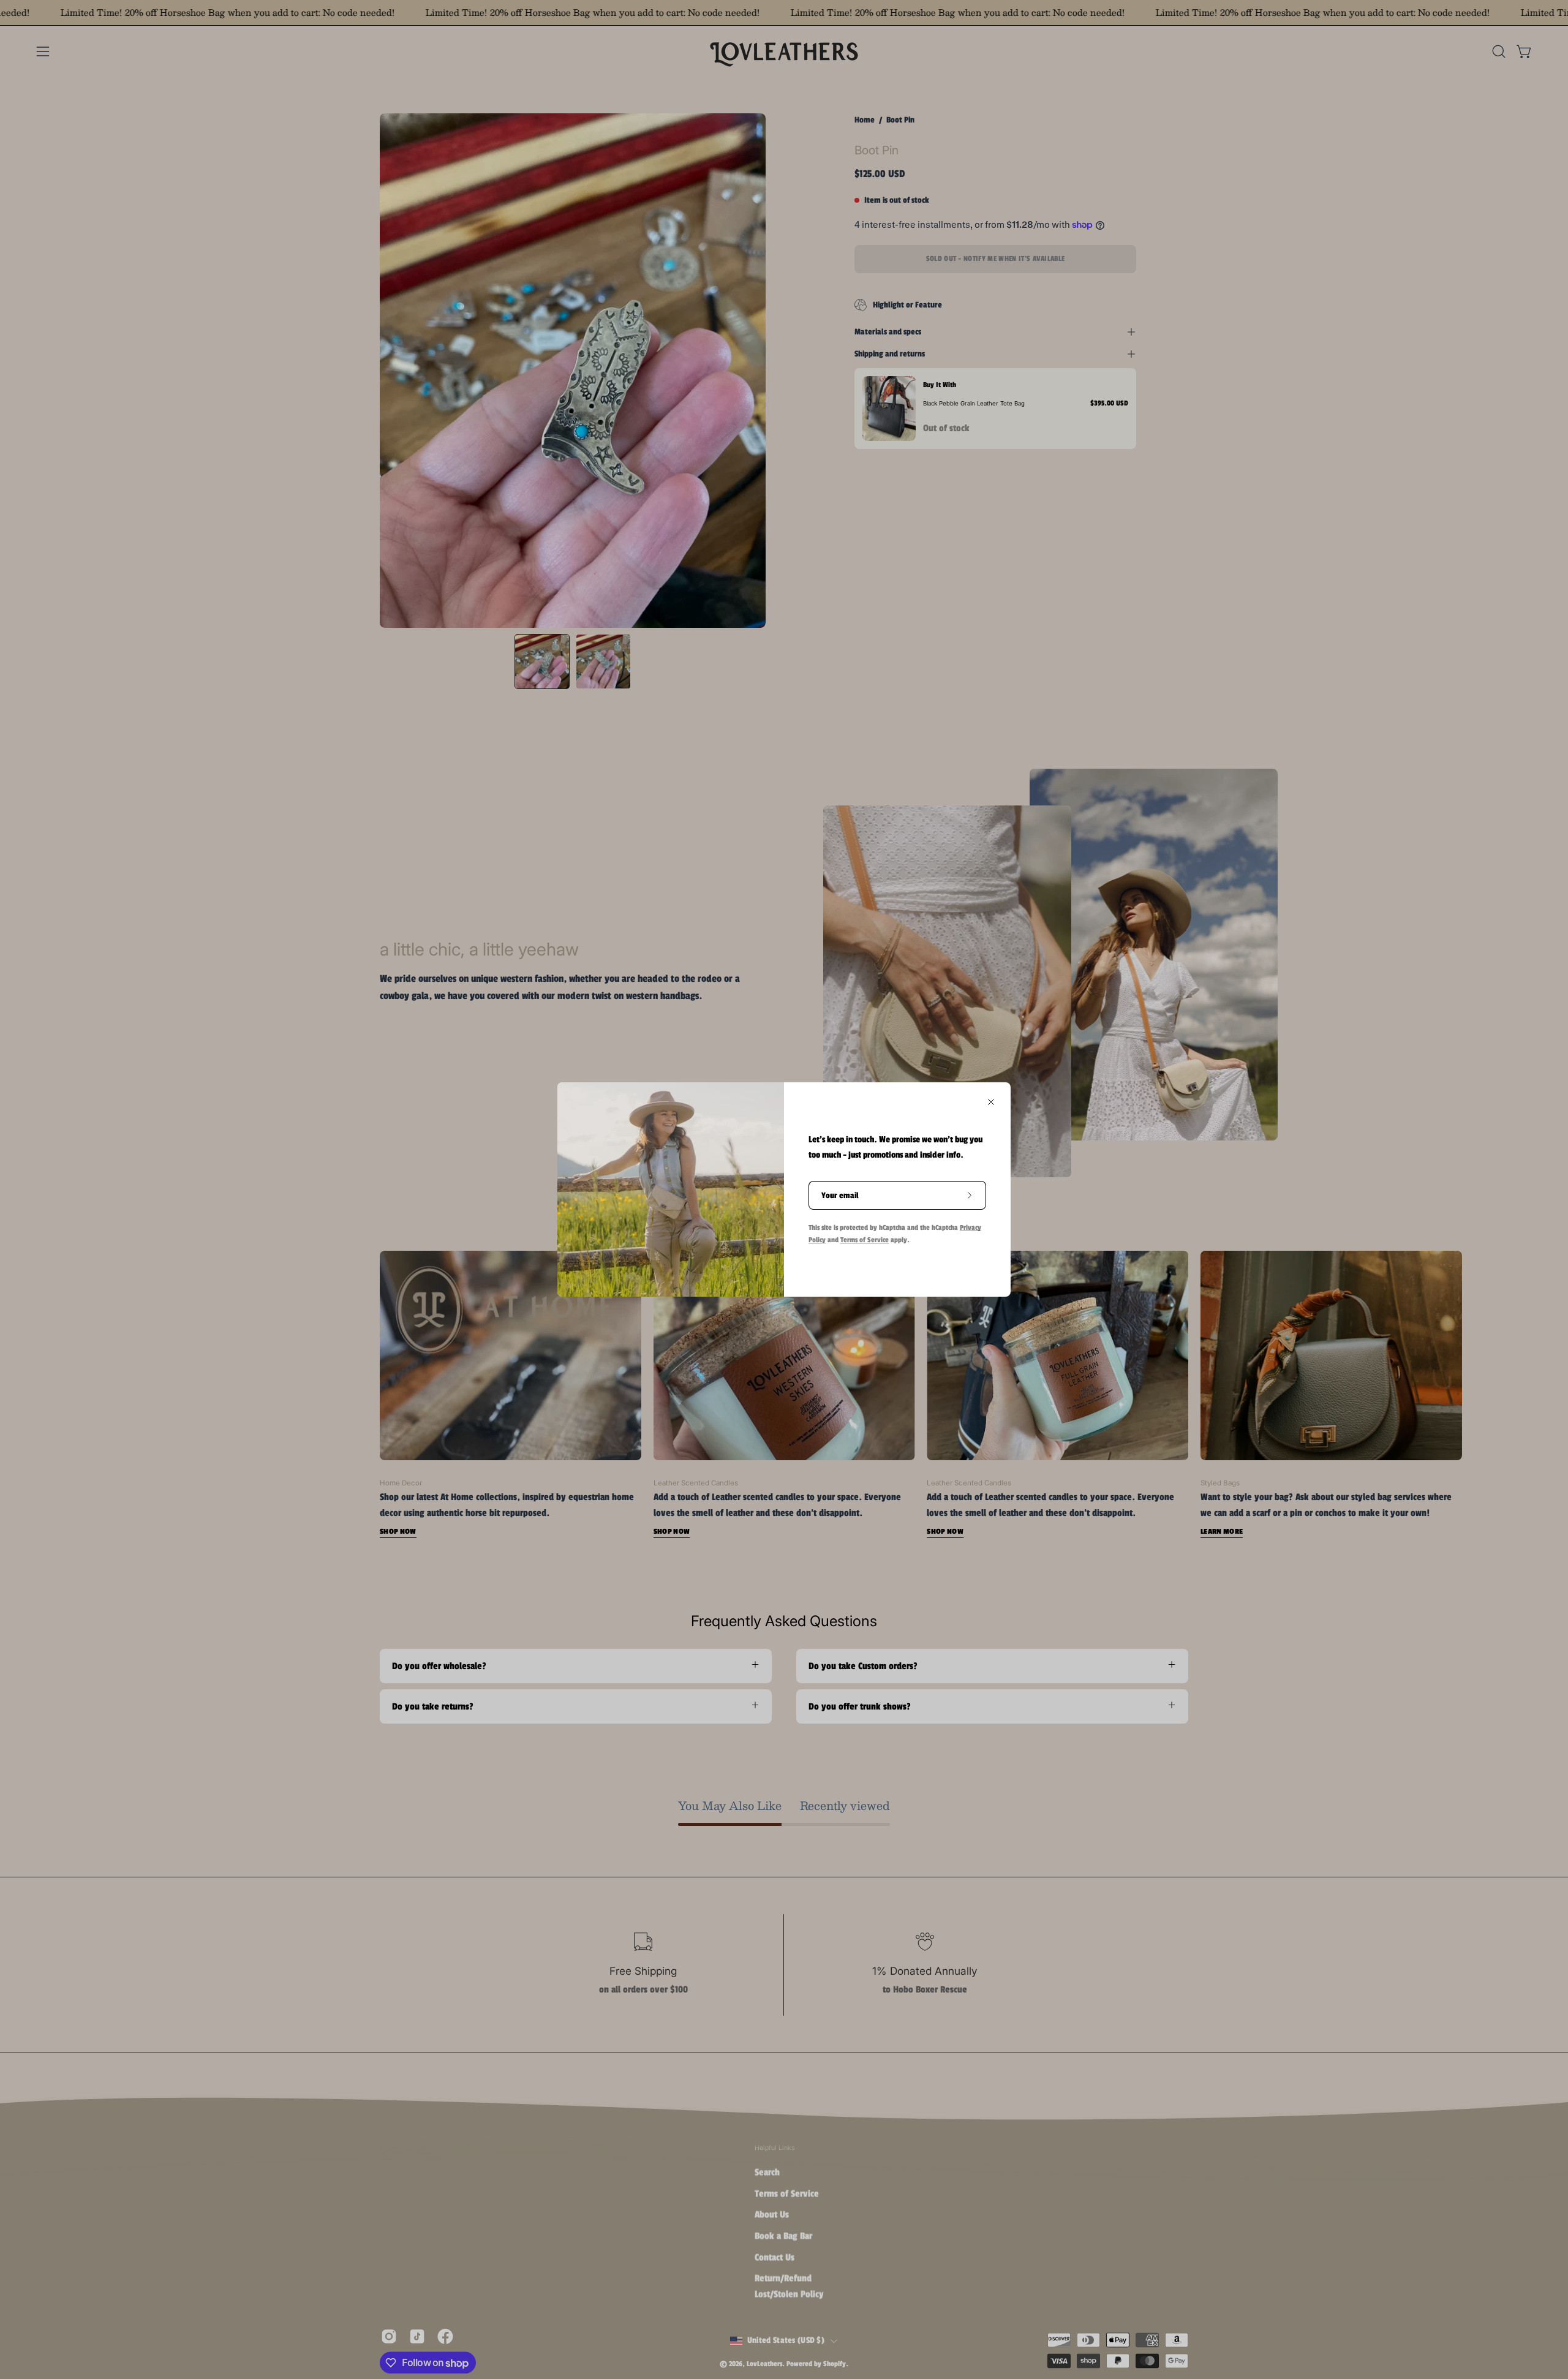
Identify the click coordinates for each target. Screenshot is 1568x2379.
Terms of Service (865, 1240)
